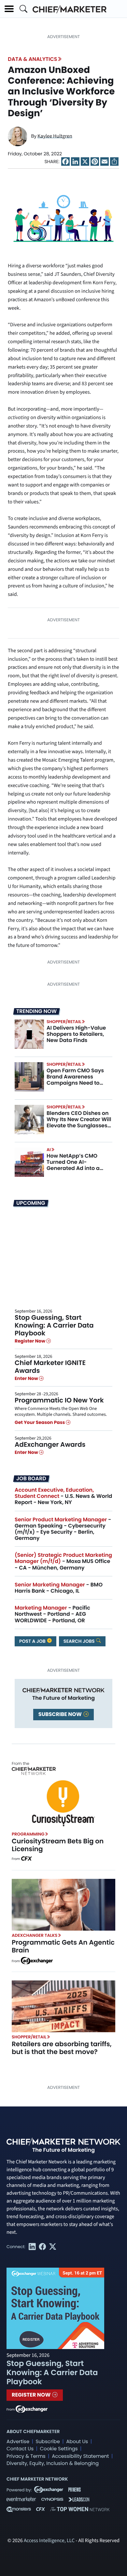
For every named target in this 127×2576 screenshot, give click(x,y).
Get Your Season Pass (40, 1423)
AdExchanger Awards (50, 1444)
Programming (28, 1834)
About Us (77, 2442)
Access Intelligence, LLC (49, 2541)
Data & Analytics (33, 59)
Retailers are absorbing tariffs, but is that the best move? (62, 2048)
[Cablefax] (26, 1859)
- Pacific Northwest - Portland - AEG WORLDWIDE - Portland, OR (52, 1614)
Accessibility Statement (80, 2456)
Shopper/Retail (64, 1022)
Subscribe (48, 2442)
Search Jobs (80, 1641)
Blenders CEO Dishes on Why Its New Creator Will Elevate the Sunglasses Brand (79, 1123)
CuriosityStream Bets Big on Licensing (58, 1845)
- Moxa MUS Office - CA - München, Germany (63, 1561)
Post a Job (33, 1641)
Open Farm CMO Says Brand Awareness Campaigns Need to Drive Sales (75, 1080)
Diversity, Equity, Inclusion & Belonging (53, 2463)
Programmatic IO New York (59, 1400)
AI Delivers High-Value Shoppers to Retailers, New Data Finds (76, 1034)
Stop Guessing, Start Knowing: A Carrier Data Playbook (54, 1325)
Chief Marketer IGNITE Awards (50, 1367)
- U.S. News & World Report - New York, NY (63, 1496)
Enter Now (27, 1378)
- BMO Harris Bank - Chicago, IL (59, 1588)
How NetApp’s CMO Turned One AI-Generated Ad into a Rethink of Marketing (74, 1165)
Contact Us (20, 2449)
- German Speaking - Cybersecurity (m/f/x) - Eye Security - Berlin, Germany (63, 1529)
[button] (9, 9)
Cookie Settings (59, 2449)
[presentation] (29, 1034)
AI (49, 1150)
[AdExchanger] (37, 1960)
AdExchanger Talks (35, 1935)
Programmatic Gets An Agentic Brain (63, 1946)
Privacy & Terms (26, 2456)
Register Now (30, 1341)
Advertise (18, 2442)
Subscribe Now (61, 1714)
